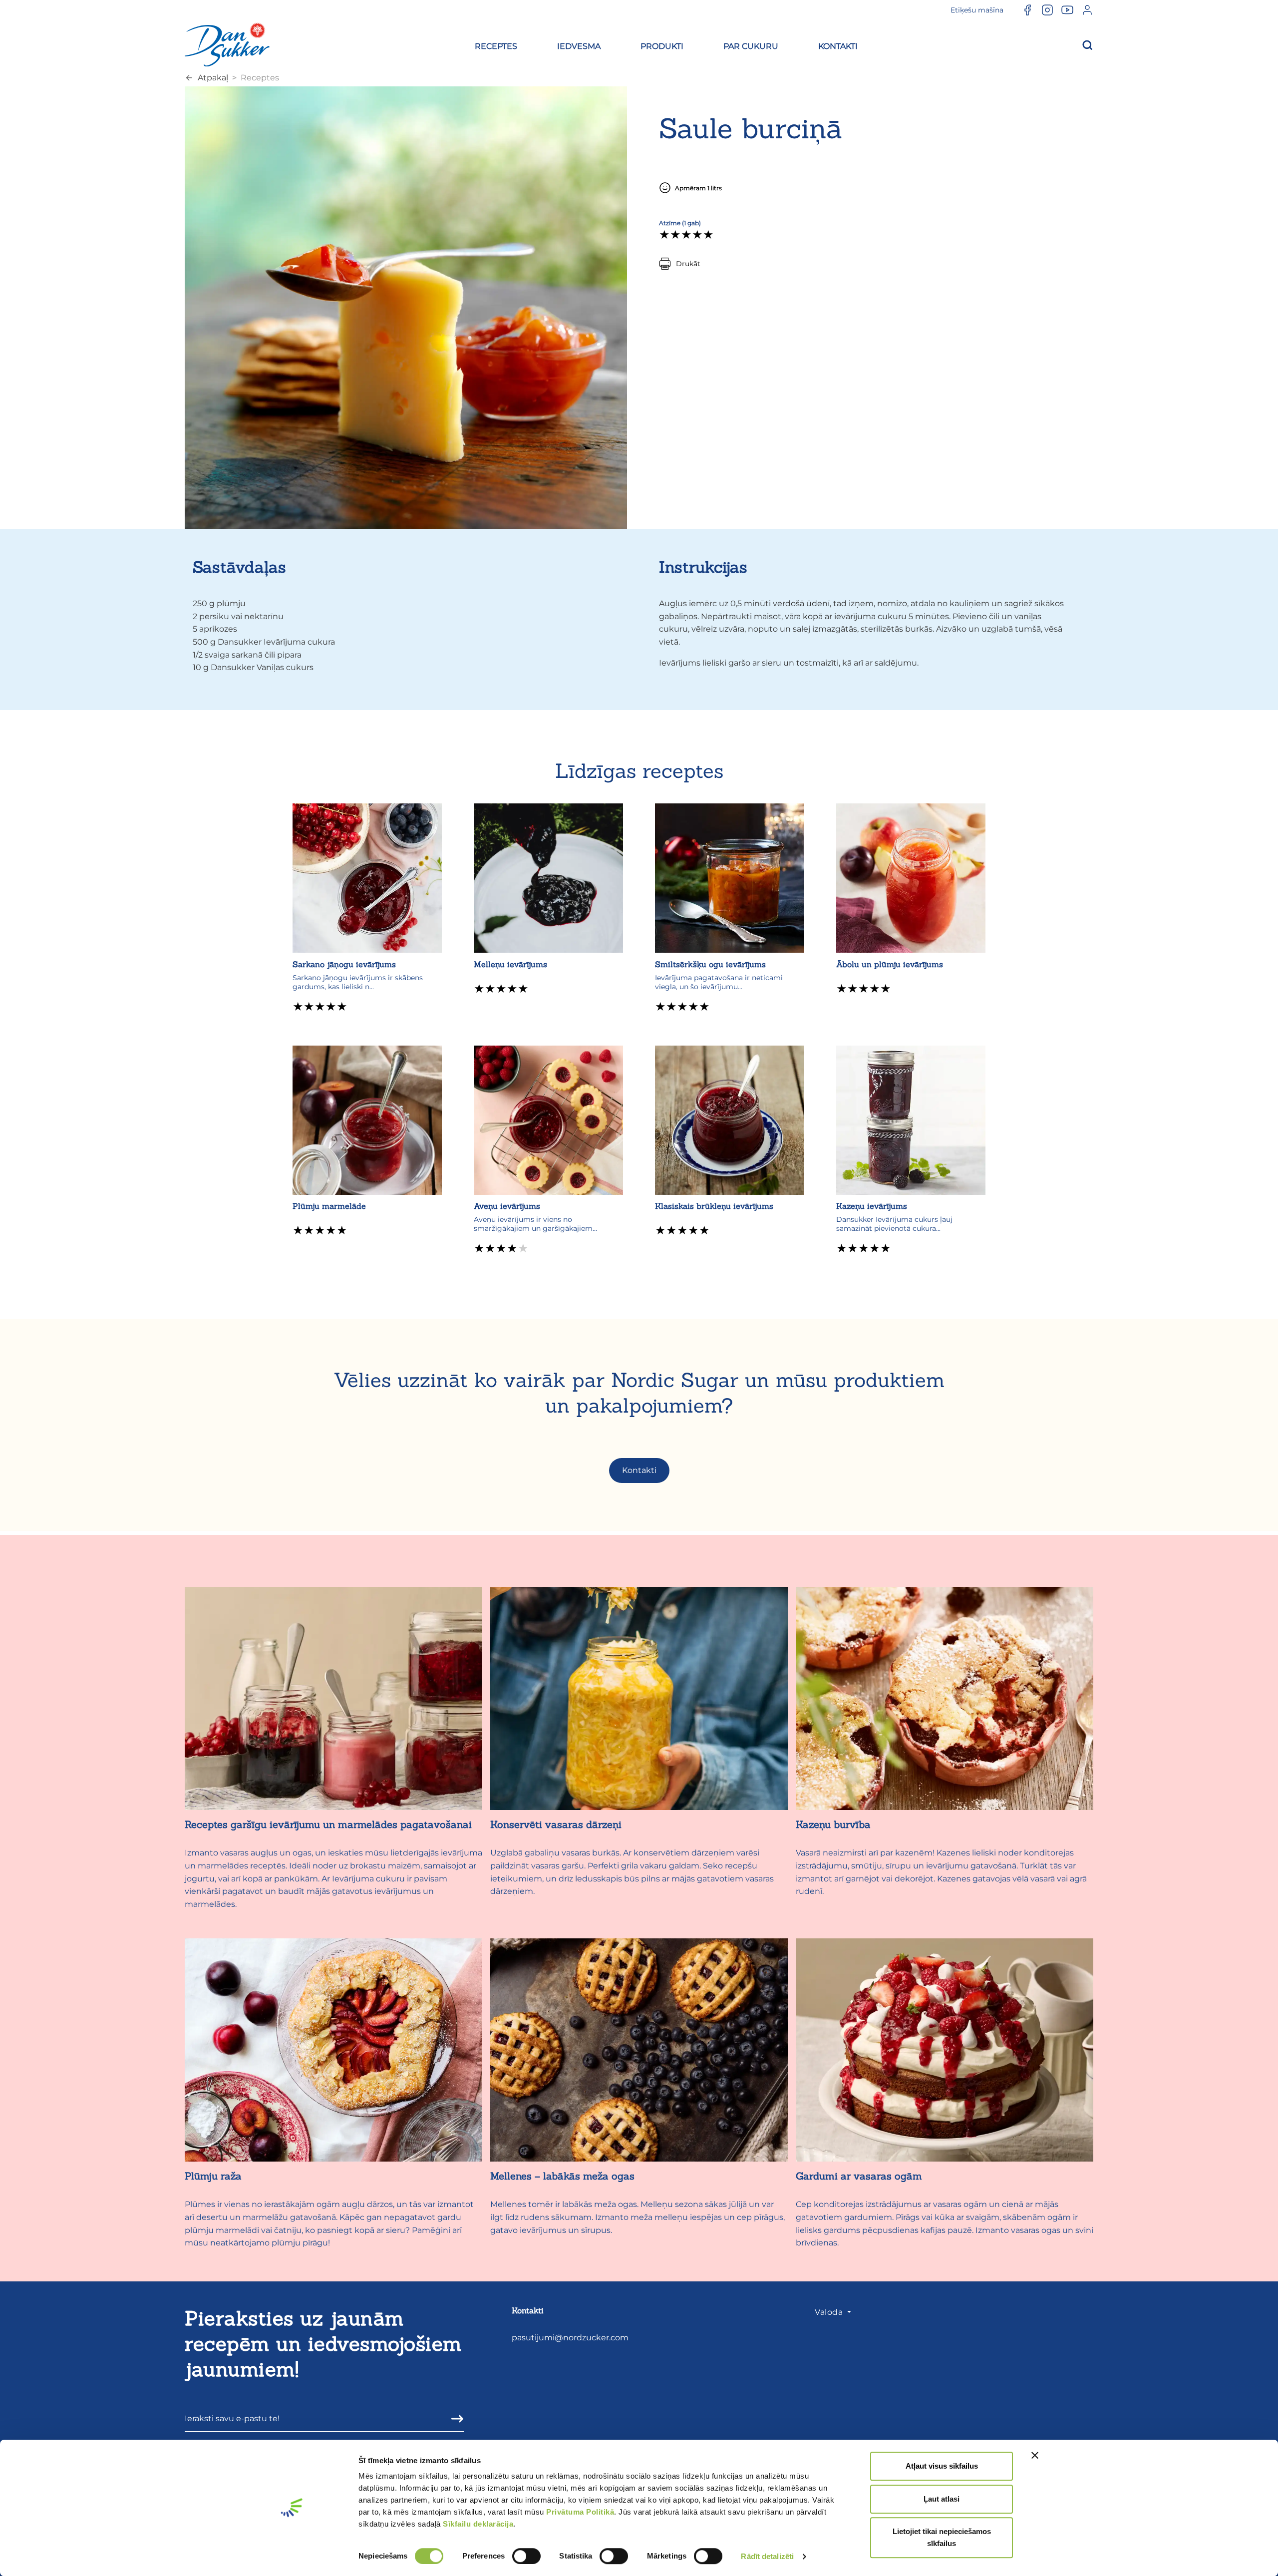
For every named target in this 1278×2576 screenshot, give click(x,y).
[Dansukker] (227, 44)
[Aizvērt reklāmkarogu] (1035, 2455)
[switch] (526, 2556)
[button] (496, 45)
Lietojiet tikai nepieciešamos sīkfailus (942, 2537)
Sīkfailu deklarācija (478, 2524)
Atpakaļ (213, 78)
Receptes (260, 78)
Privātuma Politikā (580, 2512)
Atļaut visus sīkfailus (942, 2466)
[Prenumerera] (454, 2418)
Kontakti (639, 1470)
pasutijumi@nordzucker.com (570, 2338)
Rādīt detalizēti (767, 2556)
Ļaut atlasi (942, 2499)
